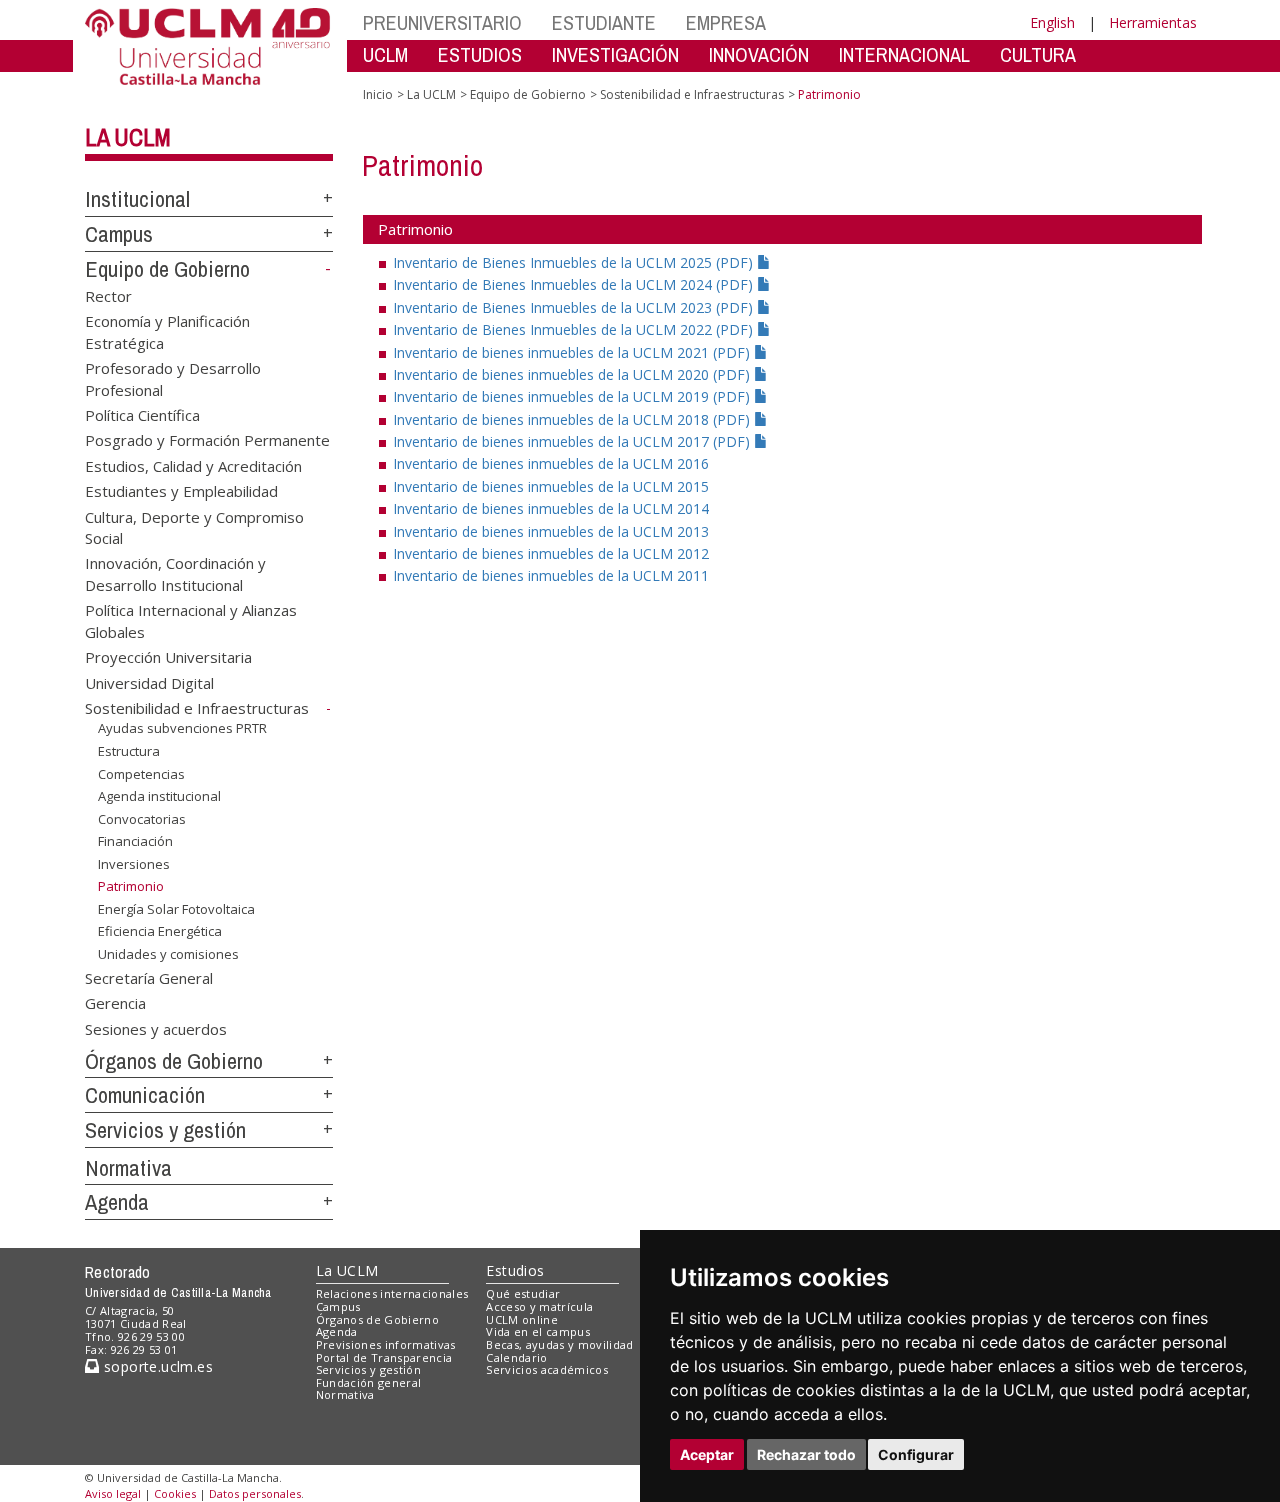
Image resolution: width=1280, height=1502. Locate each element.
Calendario (516, 1357)
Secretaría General (149, 977)
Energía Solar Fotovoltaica (176, 909)
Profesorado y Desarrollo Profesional (173, 378)
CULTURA (1038, 54)
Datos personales (255, 1493)
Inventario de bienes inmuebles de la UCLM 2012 (551, 553)
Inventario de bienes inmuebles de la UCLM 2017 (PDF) (573, 441)
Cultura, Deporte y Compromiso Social (194, 526)
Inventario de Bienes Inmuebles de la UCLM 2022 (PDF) (575, 329)
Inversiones (134, 864)
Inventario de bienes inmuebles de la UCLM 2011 (551, 575)
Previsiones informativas (386, 1344)
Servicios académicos (547, 1369)
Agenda (117, 1202)
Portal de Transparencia (384, 1357)
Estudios (515, 1270)
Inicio (378, 94)
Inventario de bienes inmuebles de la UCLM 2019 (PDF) (573, 396)
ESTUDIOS (480, 54)
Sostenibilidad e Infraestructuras (197, 708)
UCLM (385, 54)
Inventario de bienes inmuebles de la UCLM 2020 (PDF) (573, 374)
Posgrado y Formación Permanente (207, 440)
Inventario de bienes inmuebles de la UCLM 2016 (551, 463)
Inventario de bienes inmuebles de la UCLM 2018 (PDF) (573, 419)
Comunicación (145, 1095)
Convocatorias (142, 819)
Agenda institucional (159, 796)
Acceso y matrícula (539, 1306)
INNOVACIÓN (759, 54)
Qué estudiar (523, 1293)
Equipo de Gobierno (167, 269)
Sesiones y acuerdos (156, 1028)
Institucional (137, 199)
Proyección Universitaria (168, 657)
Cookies (175, 1493)
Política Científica (142, 414)
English (1052, 22)
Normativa (128, 1168)
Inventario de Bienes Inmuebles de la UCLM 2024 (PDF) (575, 284)
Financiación (135, 841)
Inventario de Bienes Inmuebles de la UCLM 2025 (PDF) (575, 262)
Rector (108, 295)
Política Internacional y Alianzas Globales (191, 620)
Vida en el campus (538, 1331)
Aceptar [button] (707, 1454)
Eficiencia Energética (160, 931)
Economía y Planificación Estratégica (167, 331)
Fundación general (369, 1382)
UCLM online (522, 1319)
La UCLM (128, 137)
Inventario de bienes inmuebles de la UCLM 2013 (551, 531)
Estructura (129, 751)
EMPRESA (726, 22)
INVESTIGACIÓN (615, 54)
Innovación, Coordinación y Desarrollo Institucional (175, 573)
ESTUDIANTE (604, 22)
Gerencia (115, 1003)
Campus (119, 234)
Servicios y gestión (165, 1130)
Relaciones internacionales (392, 1293)
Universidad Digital (149, 682)
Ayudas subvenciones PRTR (182, 728)
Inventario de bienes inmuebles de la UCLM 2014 (551, 508)
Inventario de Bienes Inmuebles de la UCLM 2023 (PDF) (575, 307)
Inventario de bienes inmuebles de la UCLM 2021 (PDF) (573, 352)
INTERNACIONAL (904, 54)
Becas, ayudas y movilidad (559, 1344)
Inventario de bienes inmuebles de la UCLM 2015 (551, 486)
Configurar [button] (916, 1454)
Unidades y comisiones (168, 954)
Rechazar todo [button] (806, 1454)
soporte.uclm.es (156, 1366)
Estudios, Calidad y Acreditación (193, 465)
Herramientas (1153, 22)
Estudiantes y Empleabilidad (181, 491)
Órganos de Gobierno (174, 1061)
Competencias (141, 773)
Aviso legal (113, 1493)
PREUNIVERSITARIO (442, 22)
